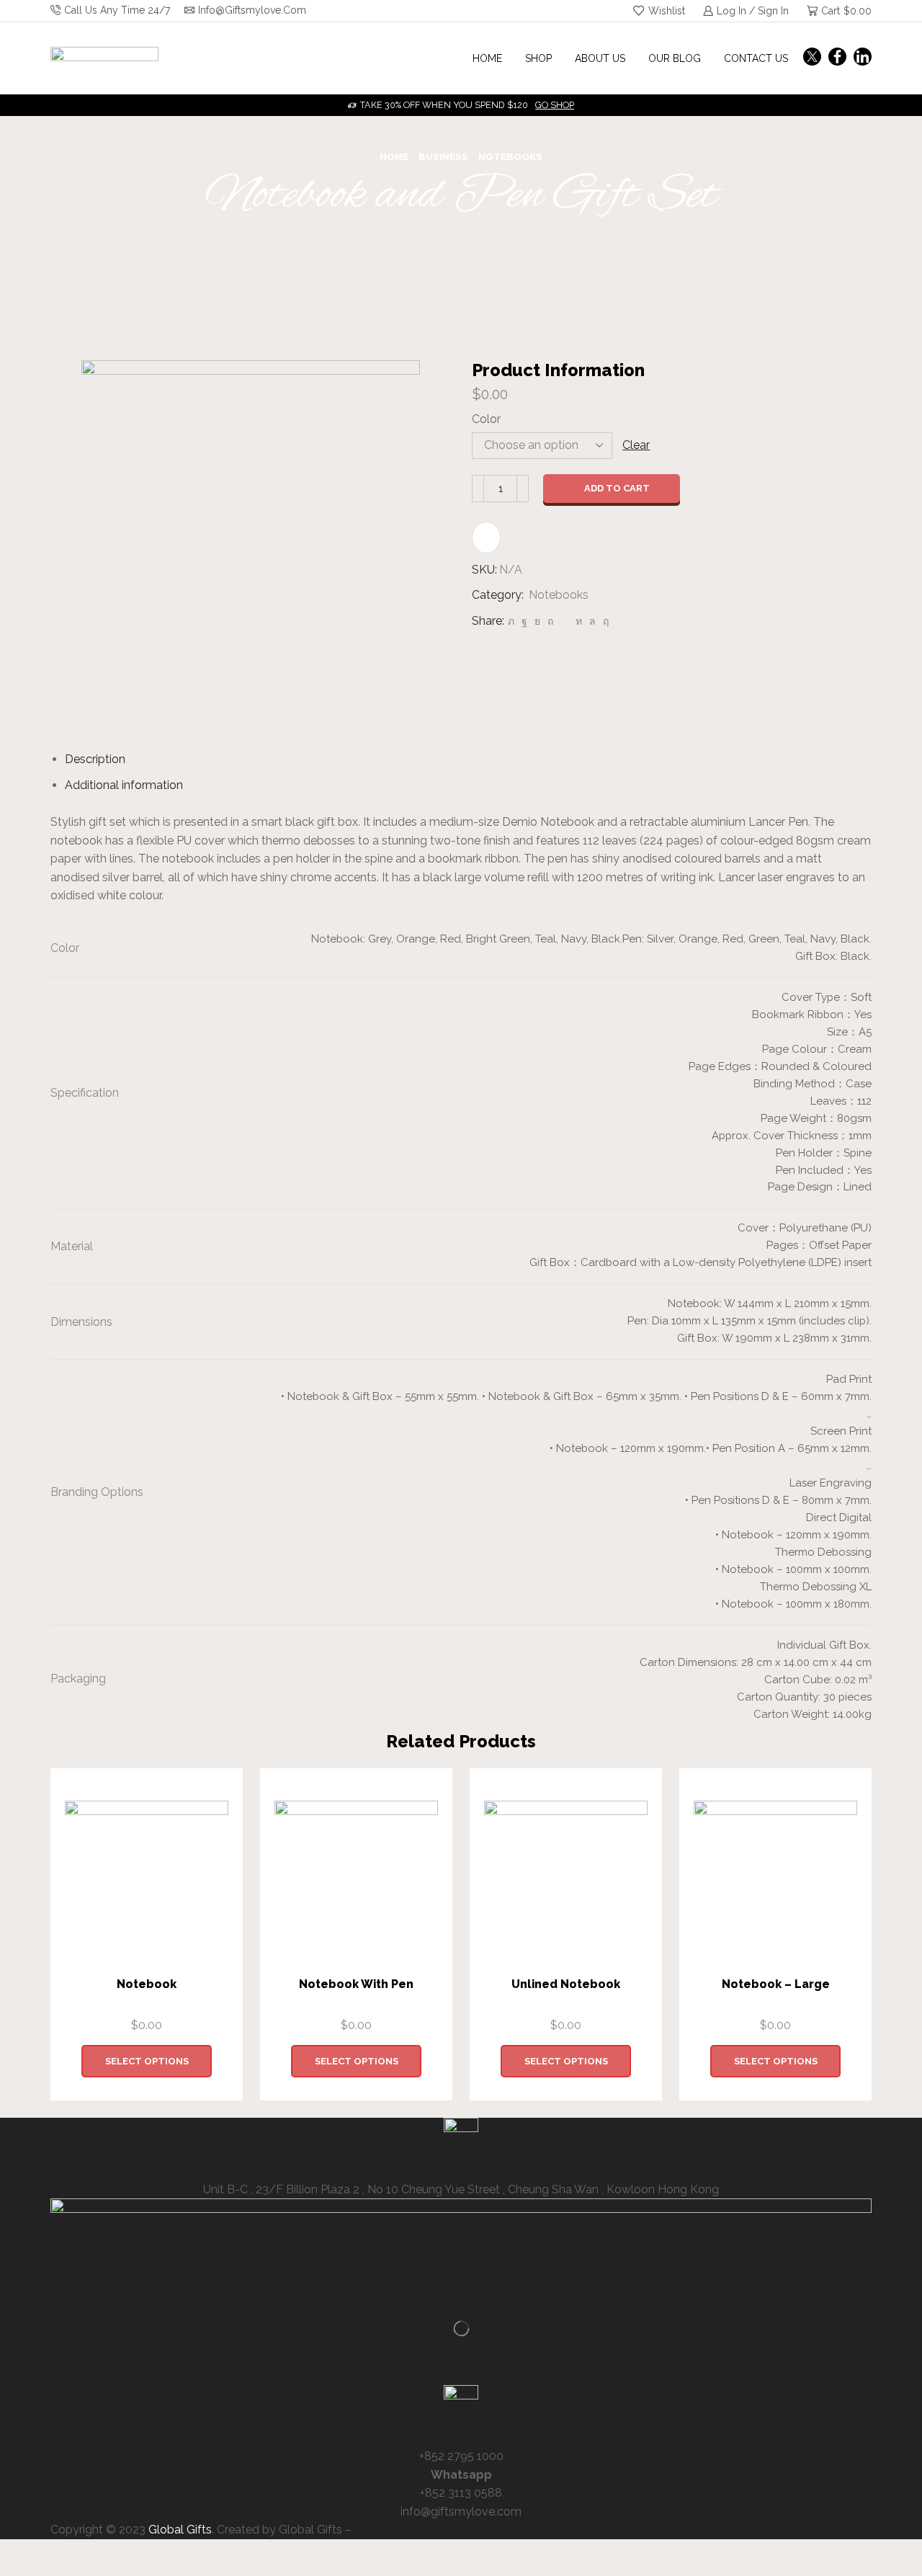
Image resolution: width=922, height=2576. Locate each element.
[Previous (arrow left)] (1, 2571)
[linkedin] (579, 621)
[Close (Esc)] (1, 2552)
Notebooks (510, 157)
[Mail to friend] (564, 621)
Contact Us (756, 58)
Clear (636, 445)
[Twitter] (812, 58)
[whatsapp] (592, 621)
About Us (600, 58)
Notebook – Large (776, 1984)
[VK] (537, 621)
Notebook (147, 1984)
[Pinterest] (550, 621)
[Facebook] (837, 58)
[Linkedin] (863, 58)
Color (486, 419)
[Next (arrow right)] (7, 2571)
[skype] (604, 621)
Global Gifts (180, 2530)
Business (443, 157)
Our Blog (675, 58)
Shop (538, 58)
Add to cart (617, 488)
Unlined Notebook (566, 1984)
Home (487, 58)
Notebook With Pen (356, 1984)
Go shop (555, 105)
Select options (147, 2061)
